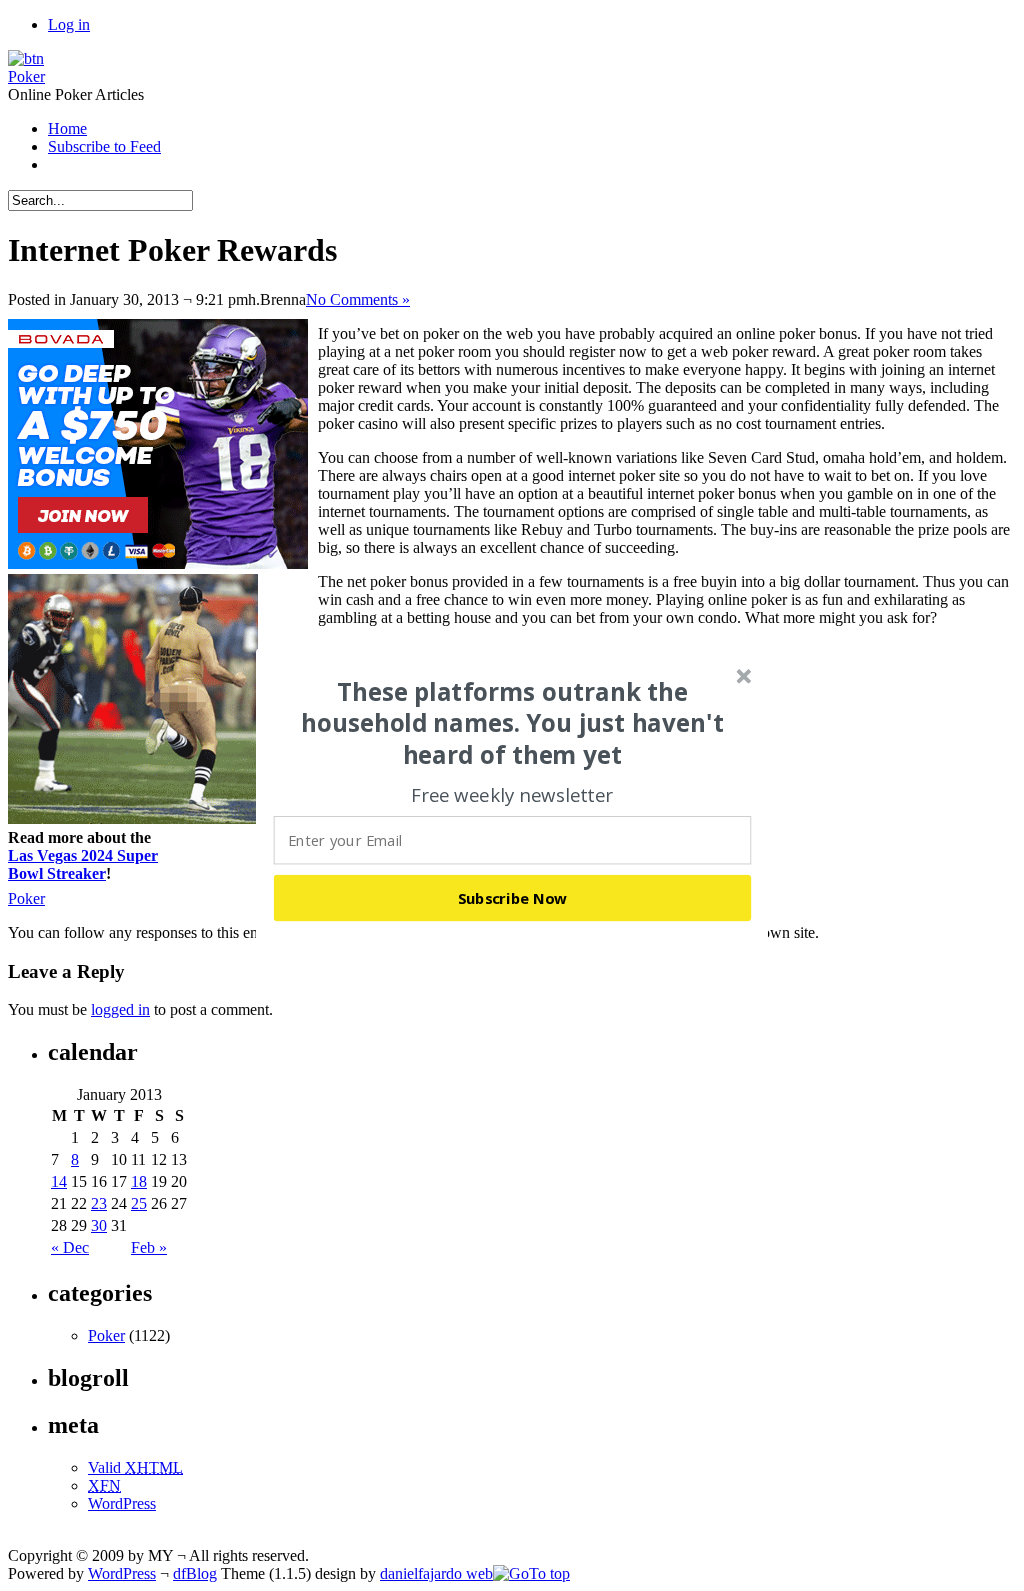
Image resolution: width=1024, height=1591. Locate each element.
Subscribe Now (513, 897)
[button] (513, 723)
